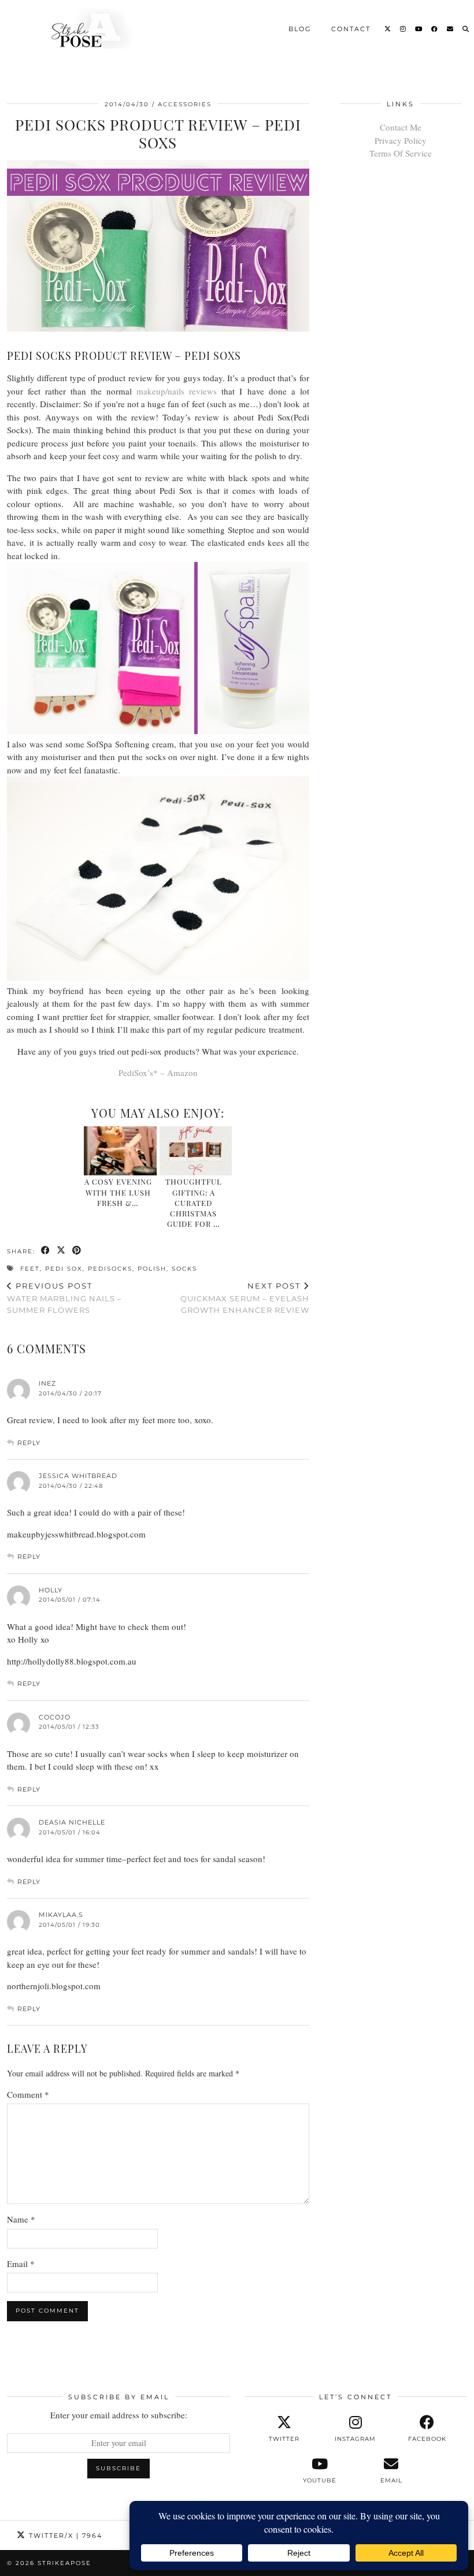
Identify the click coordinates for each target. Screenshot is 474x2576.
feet (30, 1269)
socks (184, 1269)
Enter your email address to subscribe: (119, 2415)
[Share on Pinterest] (77, 1251)
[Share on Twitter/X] (62, 1251)
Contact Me (401, 127)
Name (21, 2219)
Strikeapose (64, 2563)
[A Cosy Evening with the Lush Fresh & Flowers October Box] (120, 1151)
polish (152, 1269)
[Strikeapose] (82, 28)
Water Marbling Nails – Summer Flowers (64, 1298)
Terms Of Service (401, 153)
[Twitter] (388, 28)
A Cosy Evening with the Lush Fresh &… (118, 1192)
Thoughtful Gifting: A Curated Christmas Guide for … (194, 1203)
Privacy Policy (401, 140)
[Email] (451, 28)
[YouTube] (419, 28)
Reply (29, 1443)
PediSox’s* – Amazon (158, 1073)
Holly (51, 1590)
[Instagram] (403, 28)
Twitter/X (64, 2536)
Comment (28, 2094)
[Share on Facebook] (46, 1251)
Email (21, 2264)
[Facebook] (435, 28)
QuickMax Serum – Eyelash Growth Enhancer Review (245, 1298)
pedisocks (110, 1269)
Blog (300, 28)
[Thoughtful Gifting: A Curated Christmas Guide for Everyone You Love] (196, 1151)
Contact (351, 28)
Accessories (185, 104)
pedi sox (64, 1269)
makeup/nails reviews (177, 391)
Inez (47, 1383)
